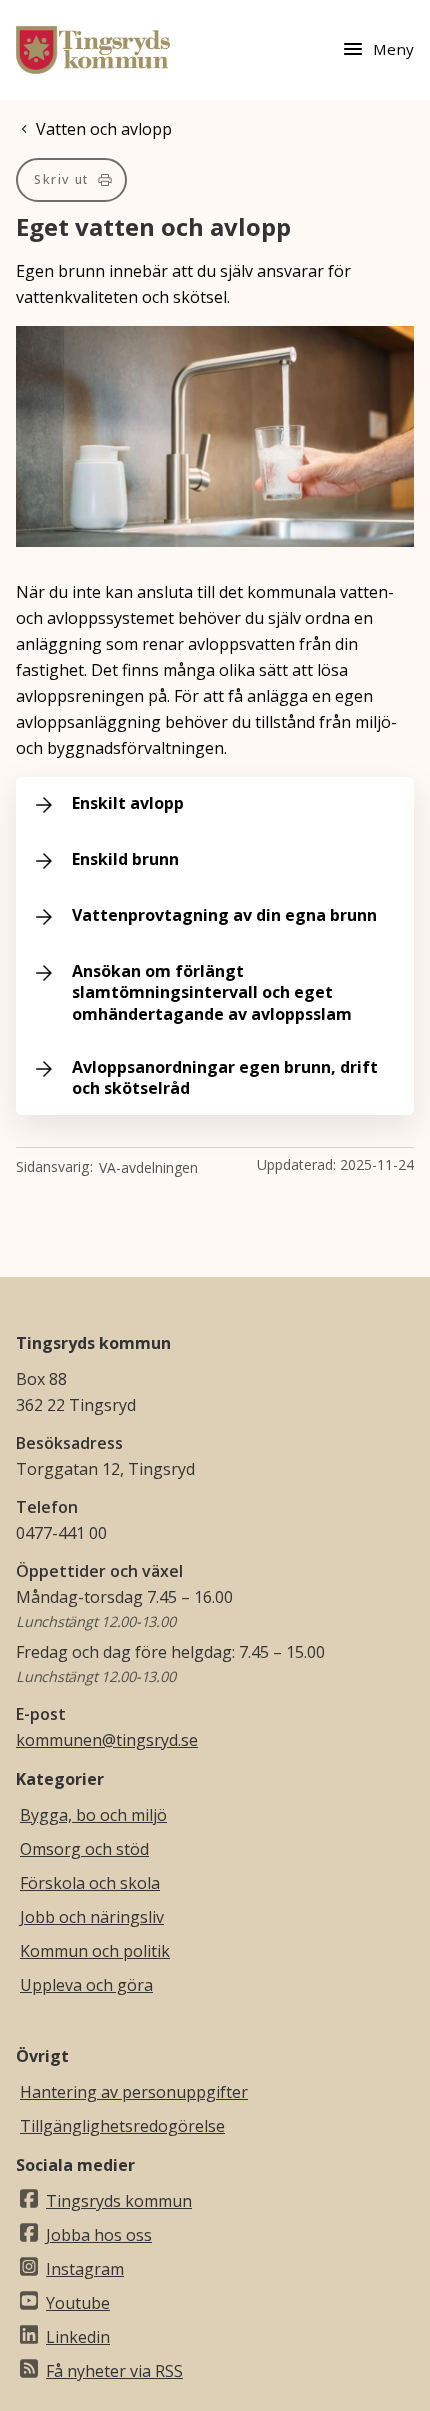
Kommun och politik (95, 1951)
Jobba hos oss (99, 2235)
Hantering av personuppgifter (134, 2092)
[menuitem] (71, 180)
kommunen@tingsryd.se (107, 1740)
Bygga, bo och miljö (93, 1815)
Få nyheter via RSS (114, 2371)
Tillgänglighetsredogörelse (122, 2126)
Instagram (85, 2269)
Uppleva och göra (86, 1985)
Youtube (78, 2303)
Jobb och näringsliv (92, 1917)
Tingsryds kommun (119, 2201)
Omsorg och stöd (84, 1849)
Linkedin (78, 2337)
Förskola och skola (90, 1883)
